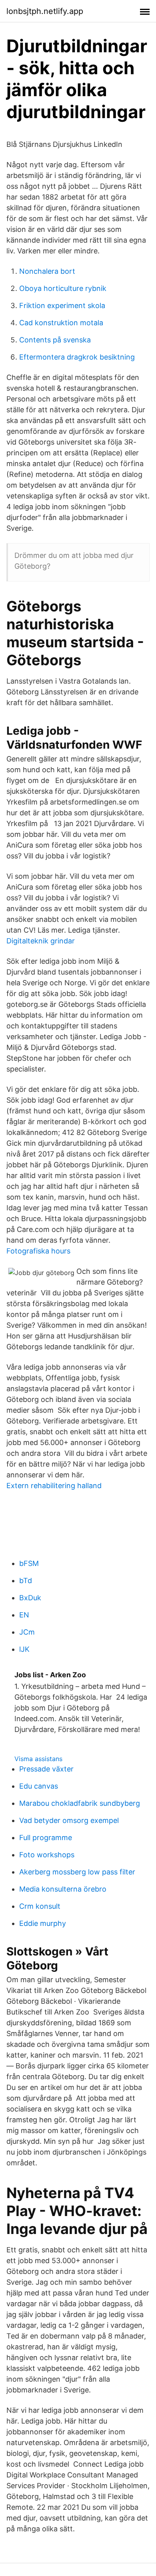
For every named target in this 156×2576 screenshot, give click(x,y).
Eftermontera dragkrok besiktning (77, 357)
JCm (27, 1632)
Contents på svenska (55, 340)
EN (24, 1615)
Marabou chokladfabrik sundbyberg (80, 1803)
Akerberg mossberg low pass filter (77, 1872)
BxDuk (30, 1598)
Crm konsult (40, 1906)
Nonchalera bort (47, 271)
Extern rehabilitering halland (54, 1486)
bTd (26, 1581)
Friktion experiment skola (62, 305)
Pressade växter (46, 1769)
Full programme (46, 1838)
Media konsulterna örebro (63, 1889)
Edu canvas (39, 1786)
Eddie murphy (43, 1923)
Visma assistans (38, 1759)
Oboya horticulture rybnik (63, 288)
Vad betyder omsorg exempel (69, 1820)
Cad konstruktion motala (61, 323)
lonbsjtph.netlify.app (45, 11)
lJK (24, 1649)
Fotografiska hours (38, 1251)
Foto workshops (47, 1855)
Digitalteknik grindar (41, 941)
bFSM (29, 1563)
